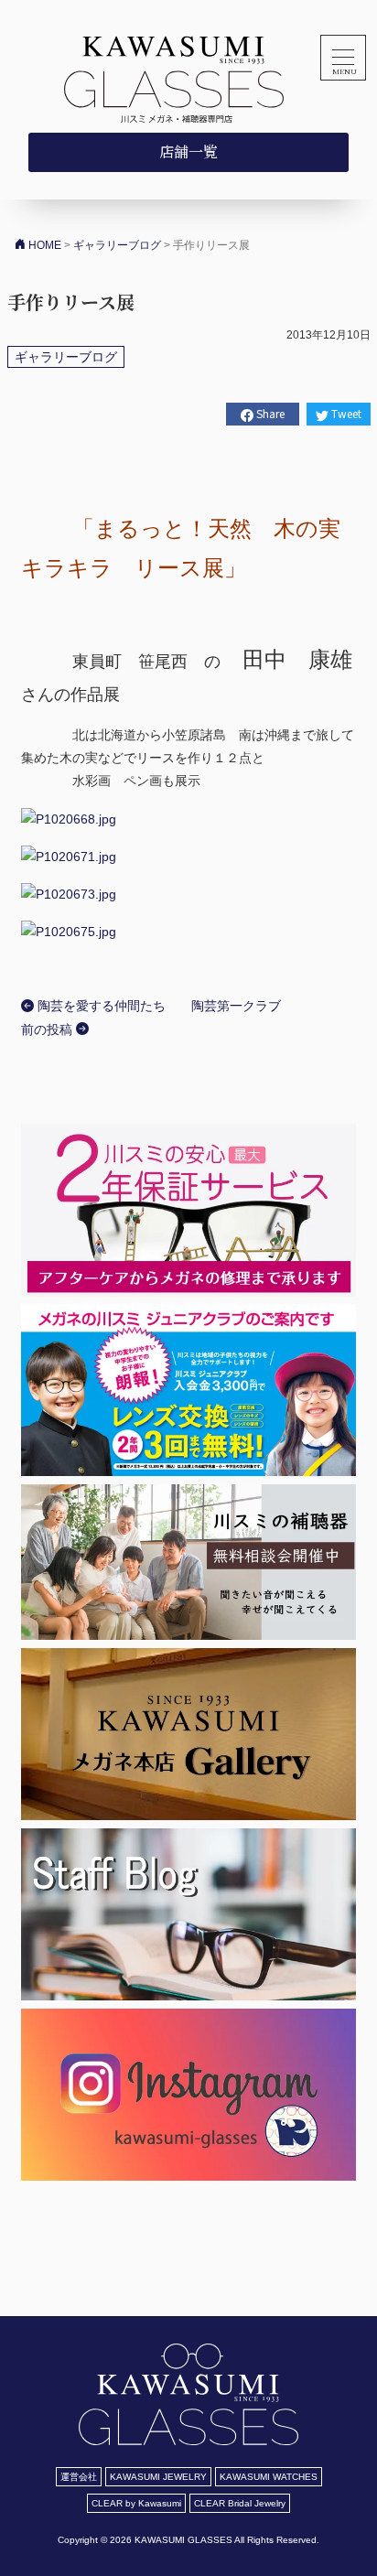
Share (269, 413)
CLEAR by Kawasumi (136, 2503)
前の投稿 (48, 1029)
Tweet (345, 413)
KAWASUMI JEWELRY (158, 2477)
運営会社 (79, 2477)
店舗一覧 (188, 151)
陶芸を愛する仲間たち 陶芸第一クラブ (157, 1006)
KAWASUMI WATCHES (269, 2477)
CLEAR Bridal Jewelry (240, 2503)
